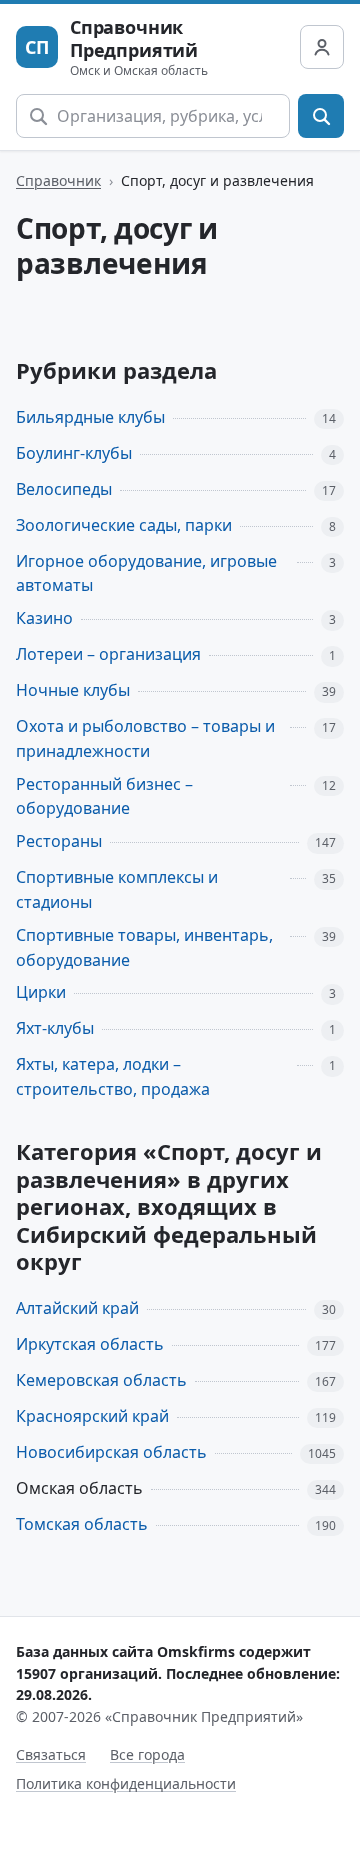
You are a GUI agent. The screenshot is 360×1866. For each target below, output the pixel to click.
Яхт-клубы (55, 1028)
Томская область (82, 1524)
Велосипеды (64, 489)
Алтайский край (77, 1308)
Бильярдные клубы (90, 417)
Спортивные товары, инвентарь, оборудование (144, 947)
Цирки (41, 992)
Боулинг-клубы (74, 453)
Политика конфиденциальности (126, 1783)
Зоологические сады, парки (124, 525)
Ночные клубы (73, 690)
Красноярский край (92, 1416)
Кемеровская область (101, 1380)
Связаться (51, 1754)
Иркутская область (90, 1344)
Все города (147, 1754)
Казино (44, 618)
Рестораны (59, 841)
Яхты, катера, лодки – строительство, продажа (113, 1076)
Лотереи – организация (108, 654)
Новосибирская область (111, 1452)
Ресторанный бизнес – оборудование (104, 796)
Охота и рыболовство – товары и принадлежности (145, 738)
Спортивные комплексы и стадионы (117, 889)
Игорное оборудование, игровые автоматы (146, 573)
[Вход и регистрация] (322, 47)
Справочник (58, 180)
